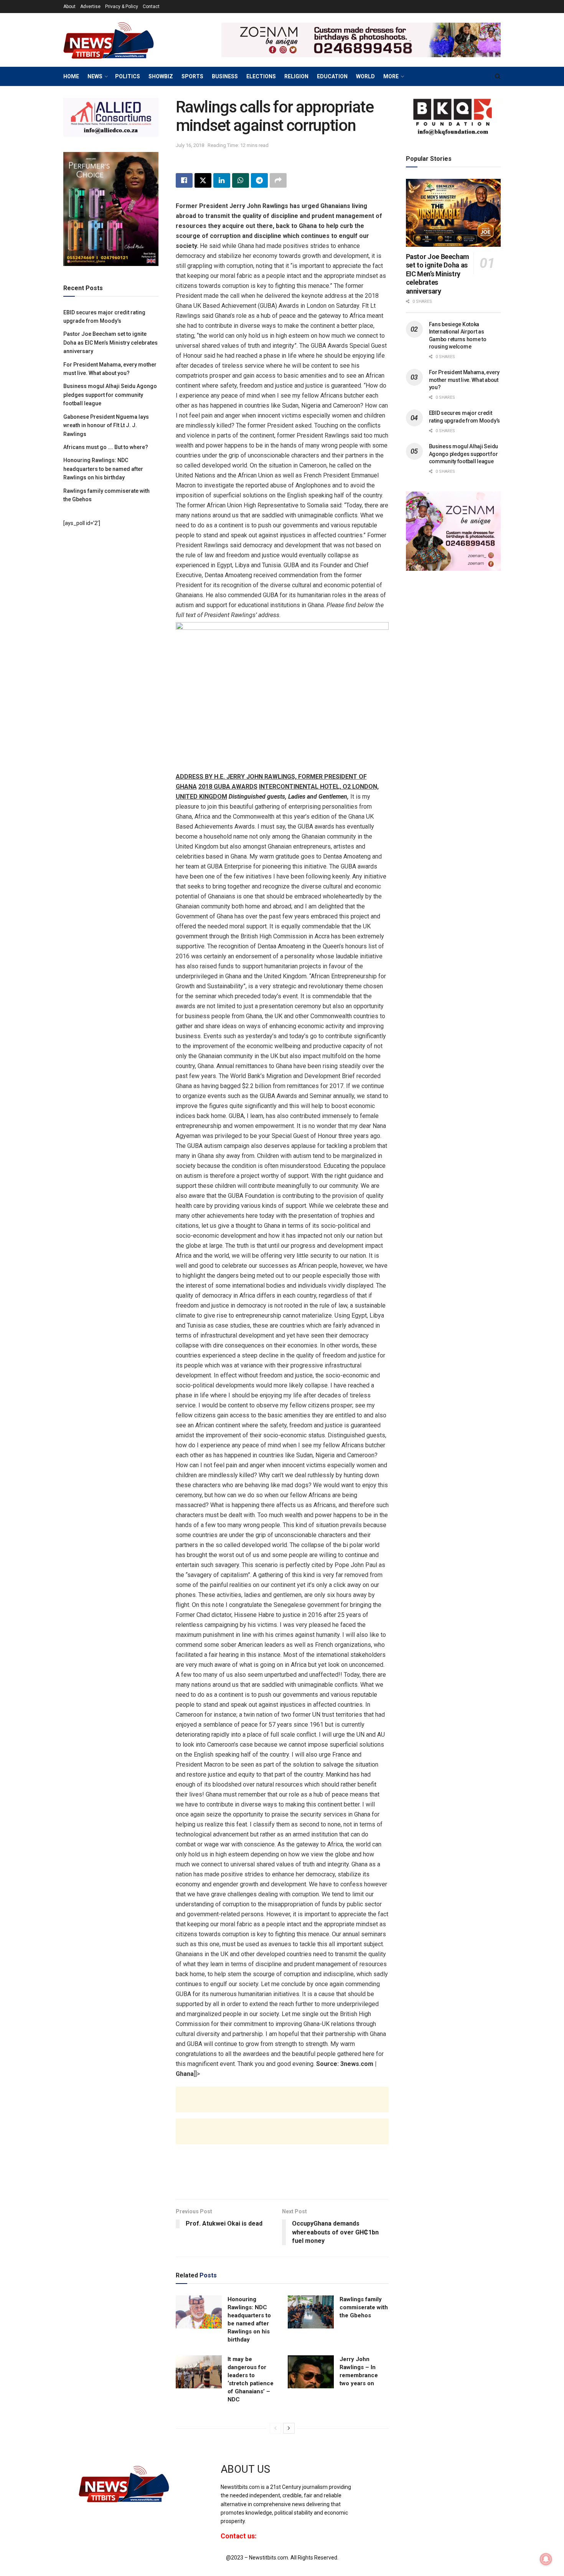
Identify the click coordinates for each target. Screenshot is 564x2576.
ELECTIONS (261, 76)
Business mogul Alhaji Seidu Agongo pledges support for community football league (110, 395)
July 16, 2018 (190, 145)
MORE (391, 76)
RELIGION (296, 76)
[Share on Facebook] (184, 180)
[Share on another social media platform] (278, 180)
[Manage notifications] (546, 2559)
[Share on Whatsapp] (241, 180)
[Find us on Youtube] (394, 2476)
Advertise (90, 7)
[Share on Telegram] (259, 180)
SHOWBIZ (161, 76)
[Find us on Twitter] (381, 2476)
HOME (71, 76)
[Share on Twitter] (203, 180)
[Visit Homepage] (121, 40)
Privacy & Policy (122, 7)
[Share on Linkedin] (222, 180)
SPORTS (192, 76)
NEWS (95, 76)
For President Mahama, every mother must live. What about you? (464, 380)
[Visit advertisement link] (361, 40)
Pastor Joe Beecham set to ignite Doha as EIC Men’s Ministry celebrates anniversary (110, 343)
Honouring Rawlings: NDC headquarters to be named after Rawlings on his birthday (103, 469)
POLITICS (128, 76)
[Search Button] (498, 76)
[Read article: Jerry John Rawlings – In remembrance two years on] (311, 2372)
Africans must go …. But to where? (106, 447)
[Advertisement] (282, 2107)
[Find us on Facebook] (368, 2476)
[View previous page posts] (275, 2428)
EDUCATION (332, 76)
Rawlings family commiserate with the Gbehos (364, 2307)
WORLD (365, 76)
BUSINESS (225, 76)
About (69, 7)
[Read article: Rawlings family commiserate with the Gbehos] (311, 2312)
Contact (151, 7)
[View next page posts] (289, 2428)
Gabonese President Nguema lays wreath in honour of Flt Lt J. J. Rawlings (106, 425)
